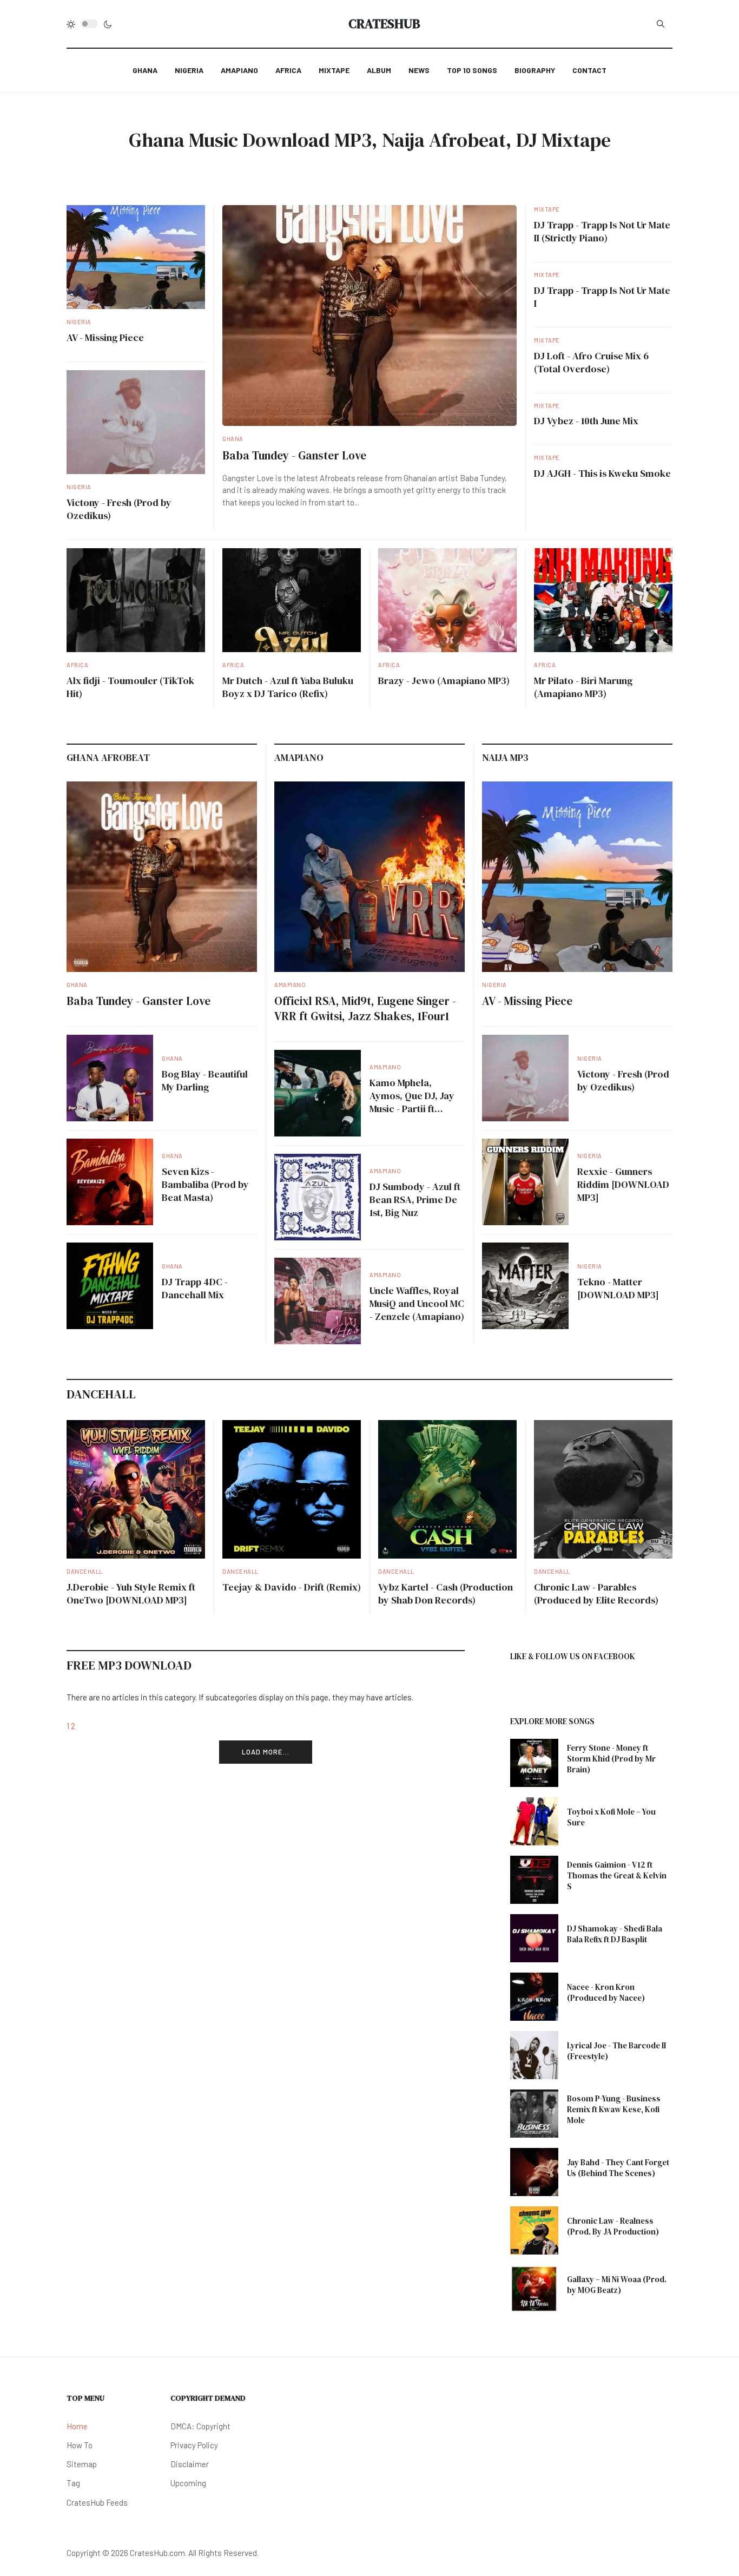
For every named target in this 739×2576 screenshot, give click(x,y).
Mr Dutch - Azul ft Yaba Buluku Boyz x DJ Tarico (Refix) (288, 687)
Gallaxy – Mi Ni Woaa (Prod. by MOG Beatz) (617, 2285)
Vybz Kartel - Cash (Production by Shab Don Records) (446, 1593)
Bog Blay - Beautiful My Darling (205, 1080)
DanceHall (85, 1571)
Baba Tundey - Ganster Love (294, 455)
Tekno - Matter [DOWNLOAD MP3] (618, 1288)
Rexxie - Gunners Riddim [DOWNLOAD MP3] (623, 1184)
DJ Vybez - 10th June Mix (586, 421)
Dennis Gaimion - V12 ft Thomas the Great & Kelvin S (617, 1875)
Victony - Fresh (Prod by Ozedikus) (119, 509)
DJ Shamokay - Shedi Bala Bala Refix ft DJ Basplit (615, 1934)
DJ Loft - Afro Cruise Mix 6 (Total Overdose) (591, 362)
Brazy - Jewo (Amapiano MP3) (444, 681)
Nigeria (79, 322)
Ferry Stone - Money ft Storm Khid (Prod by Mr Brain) (611, 1759)
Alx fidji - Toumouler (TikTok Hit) (130, 687)
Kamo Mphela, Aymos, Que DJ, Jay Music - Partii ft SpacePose (412, 1102)
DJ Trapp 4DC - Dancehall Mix (195, 1288)
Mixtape (547, 209)
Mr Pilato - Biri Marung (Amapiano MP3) (583, 687)
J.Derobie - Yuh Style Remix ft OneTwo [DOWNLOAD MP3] (131, 1593)
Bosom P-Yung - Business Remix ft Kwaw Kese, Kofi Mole (614, 2109)
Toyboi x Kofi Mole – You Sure (611, 1817)
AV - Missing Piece (105, 337)
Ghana (233, 439)
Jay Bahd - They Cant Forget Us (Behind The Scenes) (618, 2168)
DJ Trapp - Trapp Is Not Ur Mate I (602, 297)
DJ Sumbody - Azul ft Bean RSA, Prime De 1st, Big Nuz (415, 1200)
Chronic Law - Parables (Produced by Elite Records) (596, 1593)
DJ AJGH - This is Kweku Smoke (602, 473)
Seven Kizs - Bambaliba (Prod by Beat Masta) (205, 1184)
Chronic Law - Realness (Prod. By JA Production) (613, 2226)
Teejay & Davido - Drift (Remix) (292, 1587)
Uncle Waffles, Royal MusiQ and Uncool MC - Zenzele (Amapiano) (417, 1303)
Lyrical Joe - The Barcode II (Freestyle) (616, 2051)
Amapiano (290, 985)
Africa (77, 665)
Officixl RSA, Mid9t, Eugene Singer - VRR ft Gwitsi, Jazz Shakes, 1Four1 (365, 1008)
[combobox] (661, 24)
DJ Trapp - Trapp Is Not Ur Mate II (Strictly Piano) (602, 231)
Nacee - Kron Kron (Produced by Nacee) (606, 1992)
